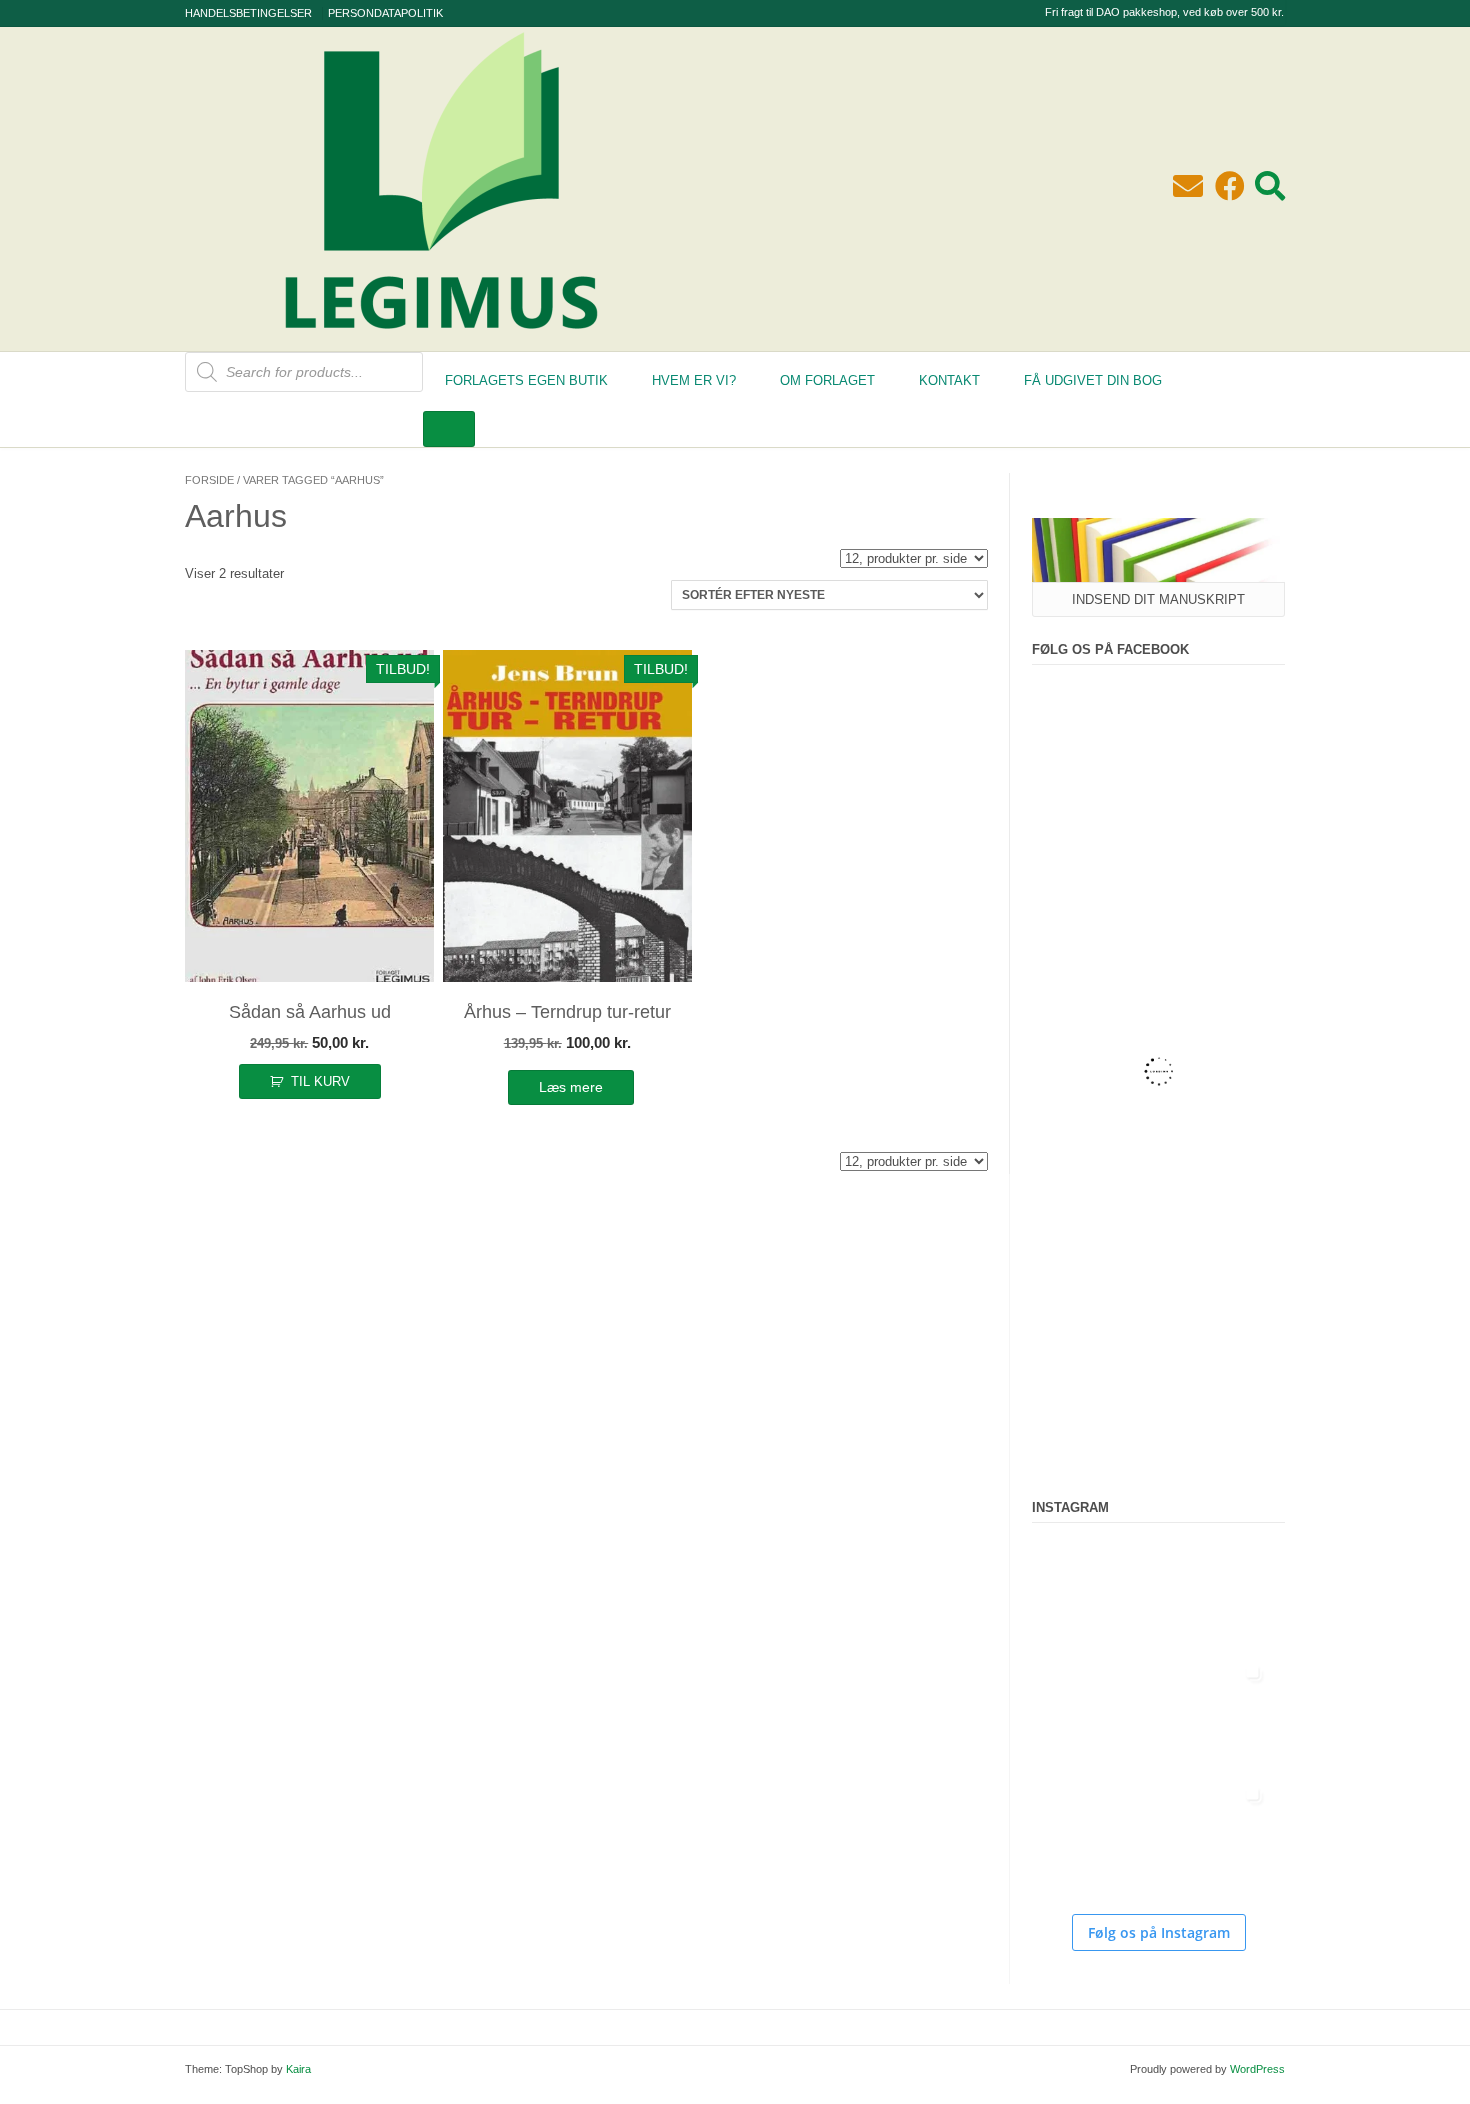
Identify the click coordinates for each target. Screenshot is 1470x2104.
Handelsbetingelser (248, 13)
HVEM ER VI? (694, 380)
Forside (209, 480)
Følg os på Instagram (1159, 1932)
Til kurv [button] (320, 1081)
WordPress (1257, 2069)
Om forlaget (827, 380)
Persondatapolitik (385, 13)
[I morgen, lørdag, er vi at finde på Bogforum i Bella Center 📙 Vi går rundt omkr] (1092, 1715)
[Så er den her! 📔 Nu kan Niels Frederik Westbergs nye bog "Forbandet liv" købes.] (1092, 1593)
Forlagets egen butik (526, 380)
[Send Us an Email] (1188, 186)
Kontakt (949, 380)
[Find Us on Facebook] (1230, 186)
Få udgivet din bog (1093, 380)
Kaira (298, 2069)
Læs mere (571, 1087)
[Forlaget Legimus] (441, 340)
